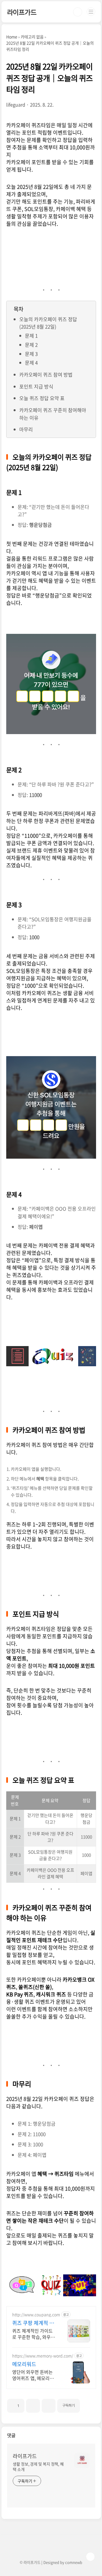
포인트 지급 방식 (36, 386)
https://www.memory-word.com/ (43, 2356)
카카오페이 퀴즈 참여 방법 (46, 374)
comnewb (74, 2562)
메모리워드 (24, 2364)
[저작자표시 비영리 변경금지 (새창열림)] (88, 2403)
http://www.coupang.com (36, 2315)
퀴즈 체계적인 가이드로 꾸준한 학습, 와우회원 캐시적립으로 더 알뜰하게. (34, 2334)
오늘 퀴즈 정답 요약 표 (42, 398)
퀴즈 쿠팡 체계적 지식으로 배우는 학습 (33, 2323)
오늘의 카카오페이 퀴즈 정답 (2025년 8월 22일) (48, 323)
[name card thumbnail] (82, 2460)
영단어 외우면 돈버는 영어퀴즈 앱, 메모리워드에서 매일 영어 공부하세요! (33, 2375)
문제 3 (31, 354)
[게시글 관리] (49, 2406)
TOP (90, 2557)
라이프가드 (22, 12)
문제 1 (31, 336)
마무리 (26, 429)
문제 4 (31, 363)
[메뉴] (91, 12)
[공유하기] (33, 2406)
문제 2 (31, 345)
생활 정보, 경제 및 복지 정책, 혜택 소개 (38, 2467)
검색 (78, 12)
